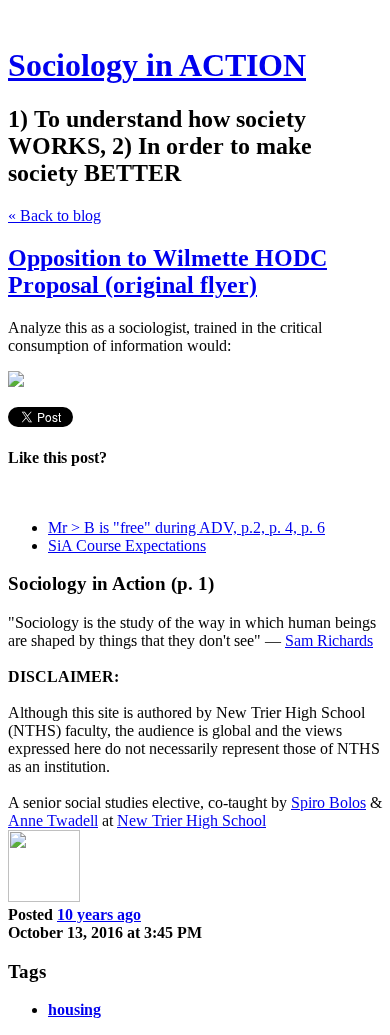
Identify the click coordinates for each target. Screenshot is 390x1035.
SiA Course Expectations (127, 545)
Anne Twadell (53, 820)
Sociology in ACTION (157, 65)
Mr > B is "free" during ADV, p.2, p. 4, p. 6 (186, 527)
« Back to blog (54, 215)
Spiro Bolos (328, 802)
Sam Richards (329, 640)
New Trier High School (191, 820)
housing (74, 1009)
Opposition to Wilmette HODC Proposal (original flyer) (167, 271)
